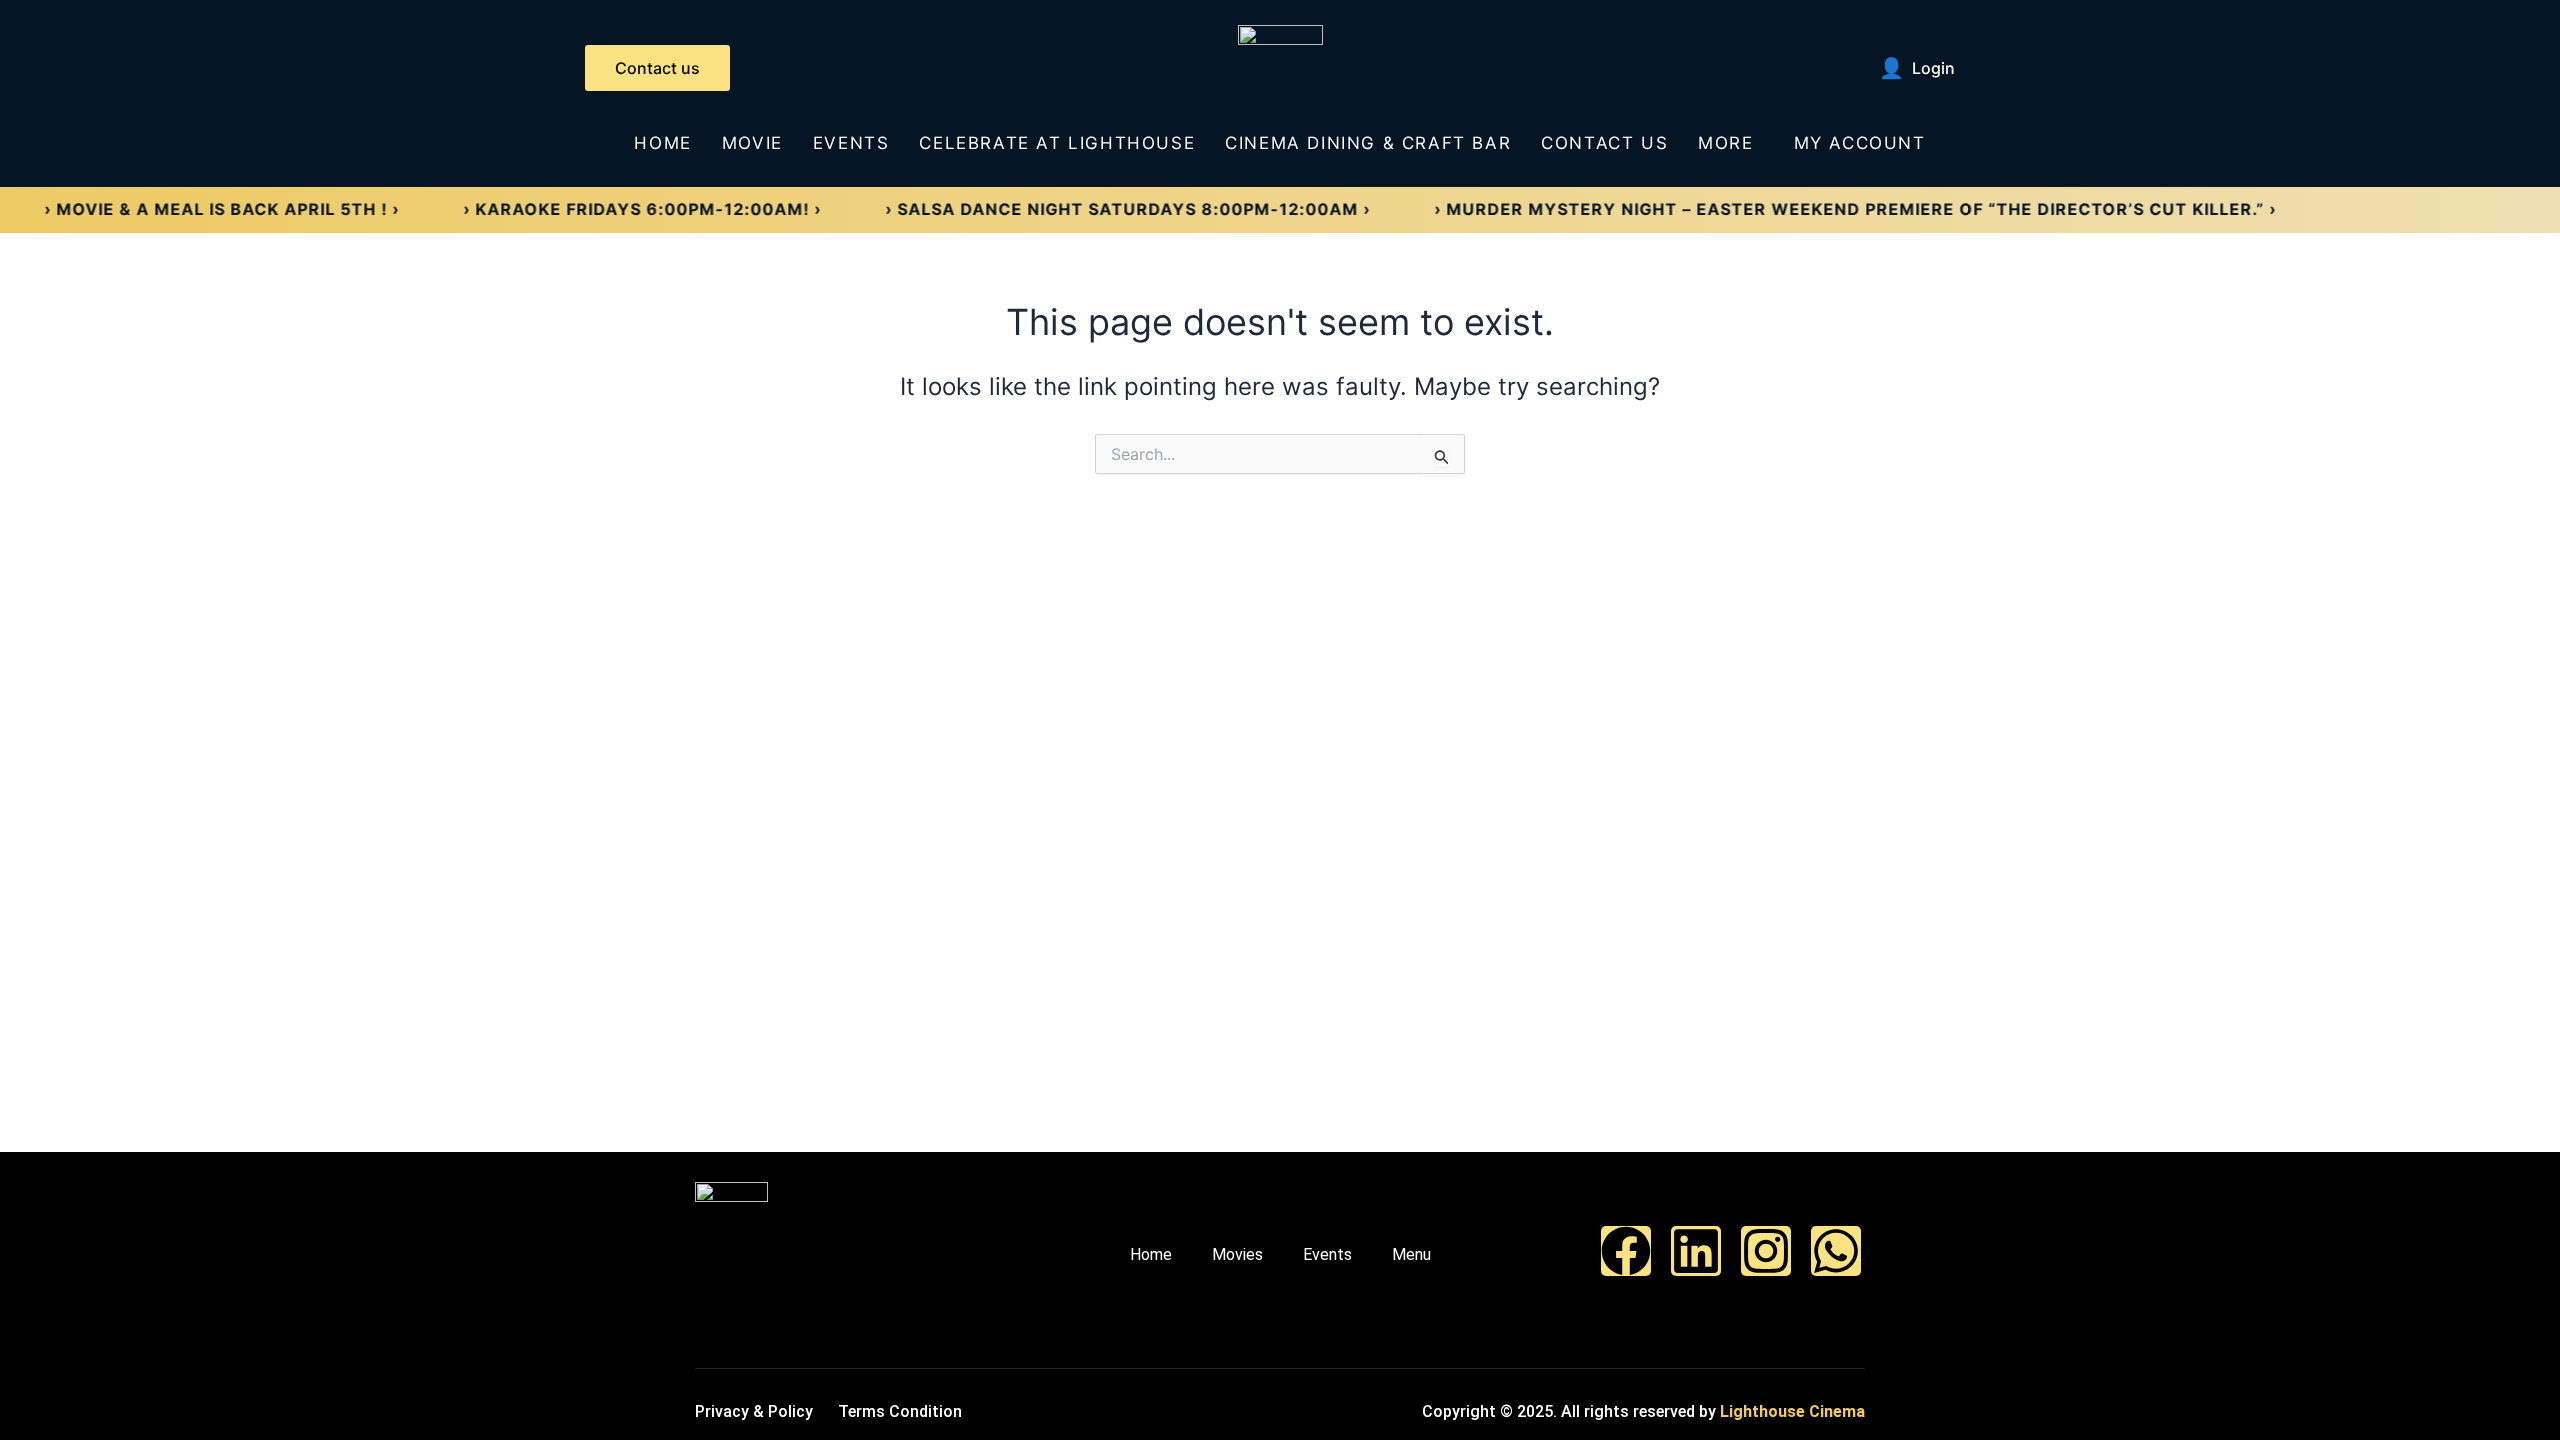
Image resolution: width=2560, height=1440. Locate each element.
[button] (1730, 143)
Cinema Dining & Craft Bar (1368, 143)
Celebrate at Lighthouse (1057, 143)
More (1725, 143)
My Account (1860, 143)
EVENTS (851, 143)
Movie (752, 143)
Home (662, 143)
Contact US (1604, 143)
